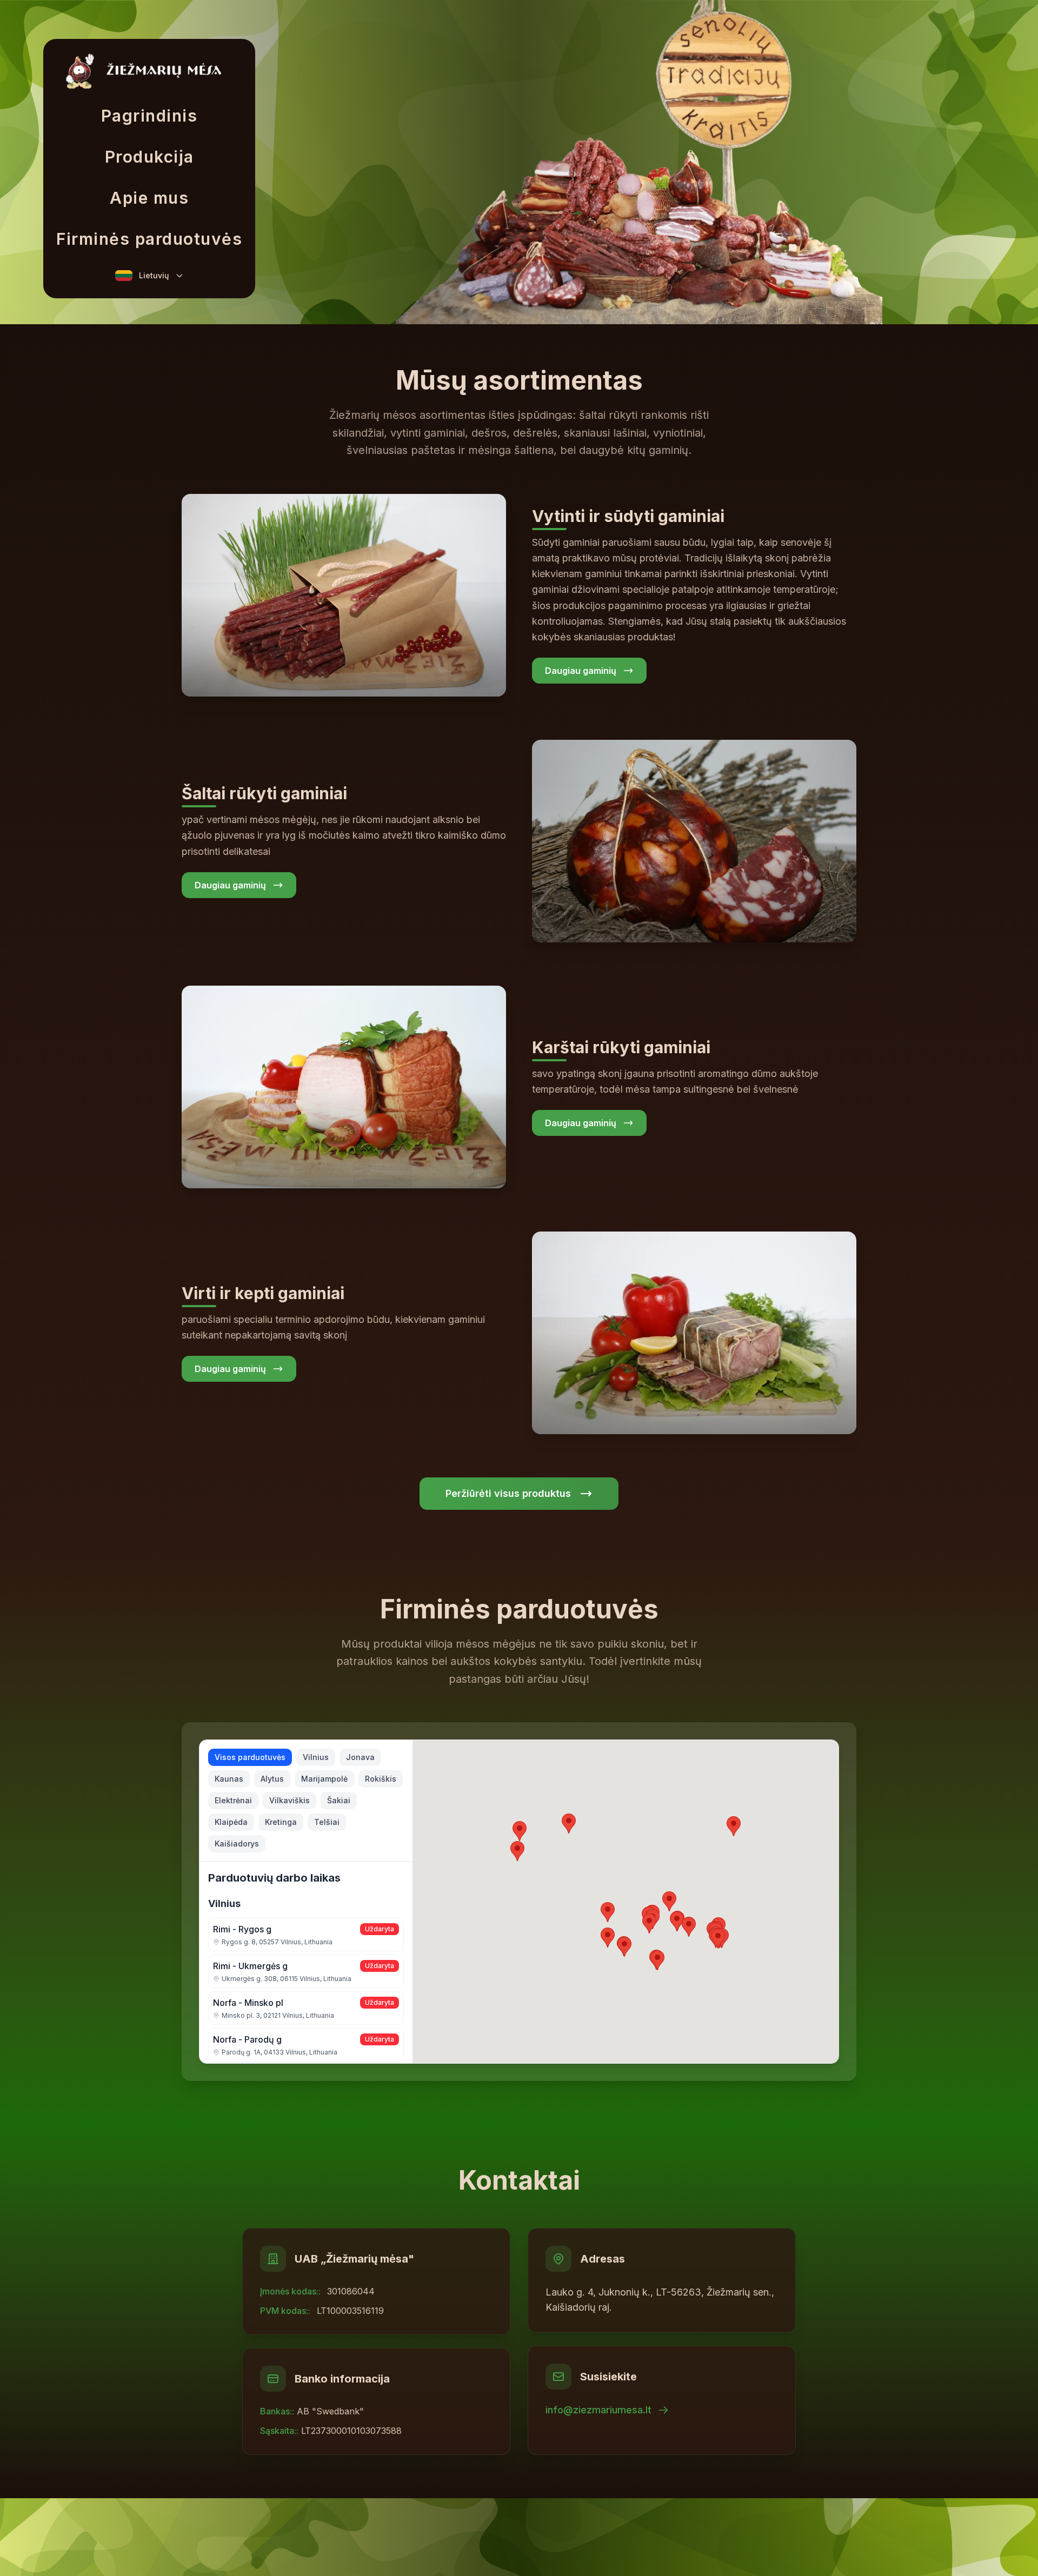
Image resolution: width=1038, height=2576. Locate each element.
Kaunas (229, 1779)
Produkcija (149, 157)
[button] (718, 1939)
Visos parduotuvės (250, 1757)
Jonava (360, 1757)
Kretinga (281, 1822)
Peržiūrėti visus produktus (508, 1493)
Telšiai (327, 1822)
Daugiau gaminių (581, 671)
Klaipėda (231, 1822)
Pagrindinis (149, 116)
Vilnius (316, 1757)
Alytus (272, 1779)
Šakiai (339, 1800)
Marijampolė (324, 1779)
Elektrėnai (233, 1800)
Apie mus (149, 198)
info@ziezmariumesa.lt (598, 2410)
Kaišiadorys (237, 1844)
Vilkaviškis (290, 1800)
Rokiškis (381, 1779)
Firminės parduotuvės (149, 239)
